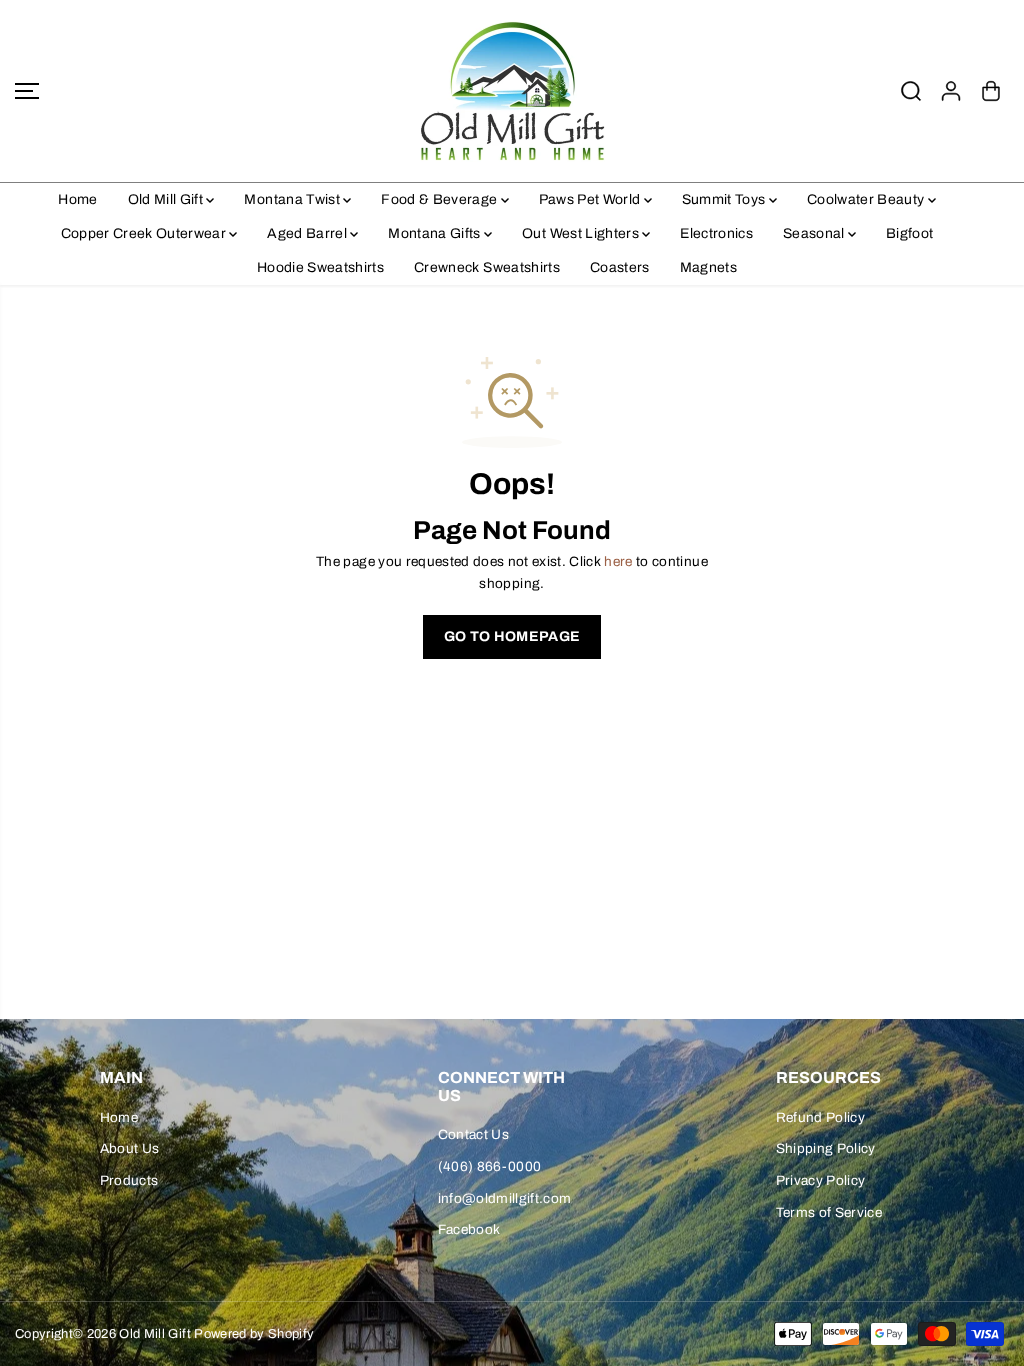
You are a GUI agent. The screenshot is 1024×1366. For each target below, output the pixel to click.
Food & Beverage (440, 199)
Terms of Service (829, 1212)
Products (129, 1180)
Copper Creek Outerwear (145, 233)
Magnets (708, 267)
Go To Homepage (512, 636)
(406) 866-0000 (490, 1166)
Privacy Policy (821, 1180)
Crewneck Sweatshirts (487, 267)
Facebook (469, 1229)
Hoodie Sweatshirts (320, 267)
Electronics (716, 233)
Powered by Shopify (254, 1334)
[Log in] (951, 91)
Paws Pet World (591, 199)
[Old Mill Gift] (512, 91)
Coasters (620, 267)
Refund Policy (820, 1117)
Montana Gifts (436, 233)
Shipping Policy (826, 1148)
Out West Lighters (582, 233)
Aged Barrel (308, 233)
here (618, 561)
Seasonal (815, 233)
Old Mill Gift (167, 199)
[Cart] (991, 91)
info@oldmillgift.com (505, 1198)
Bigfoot (909, 233)
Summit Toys (725, 199)
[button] (27, 91)
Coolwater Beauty (867, 199)
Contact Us (473, 1134)
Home (77, 199)
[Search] (911, 91)
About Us (130, 1148)
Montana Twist (293, 199)
